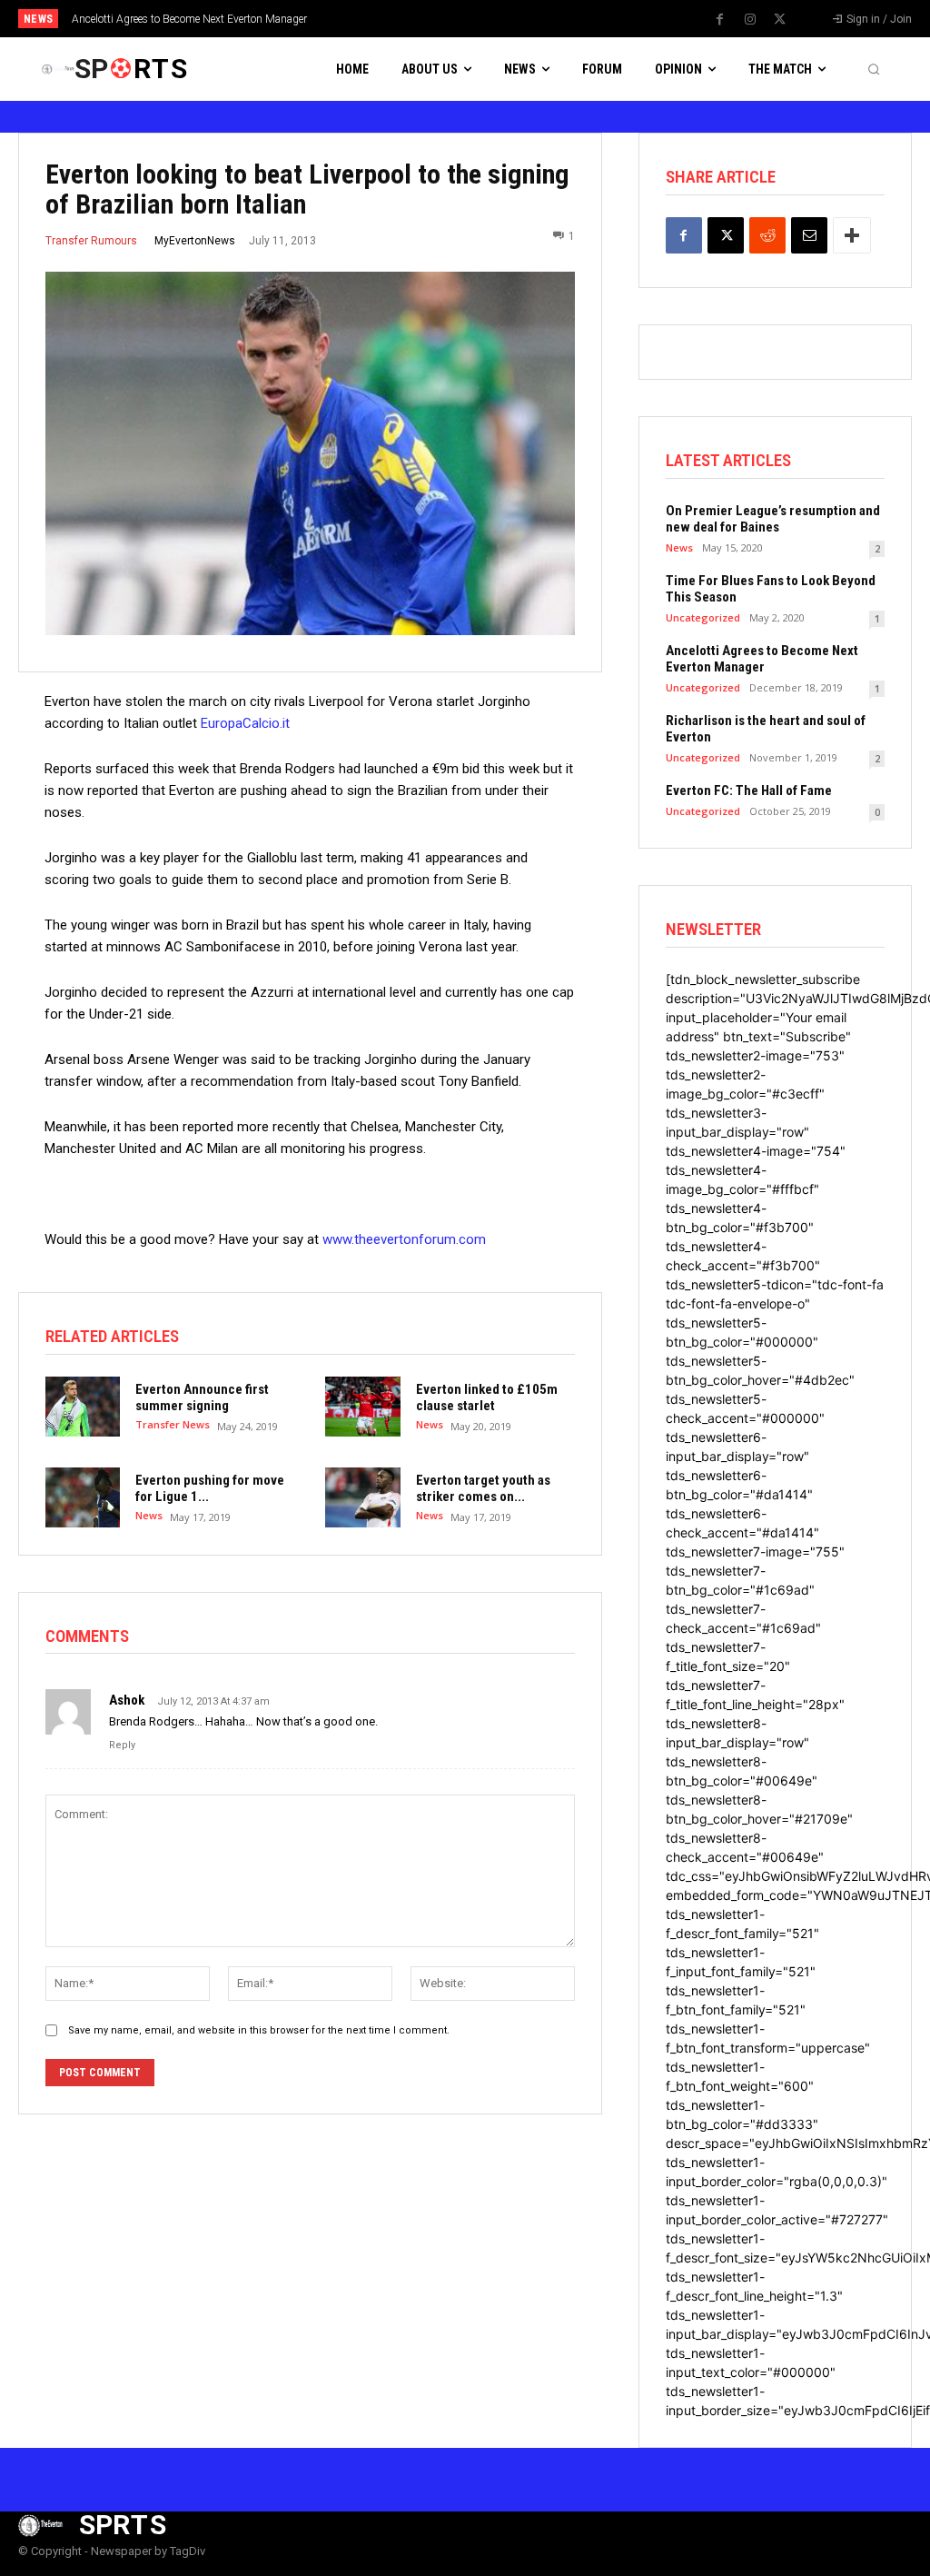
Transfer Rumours (91, 241)
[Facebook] (720, 20)
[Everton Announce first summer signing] (83, 1407)
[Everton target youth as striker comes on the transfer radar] (362, 1497)
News (430, 1424)
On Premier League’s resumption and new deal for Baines (773, 519)
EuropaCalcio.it (245, 723)
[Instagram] (750, 20)
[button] (874, 69)
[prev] (484, 19)
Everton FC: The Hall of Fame (749, 791)
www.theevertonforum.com (404, 1239)
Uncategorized (703, 617)
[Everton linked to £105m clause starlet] (362, 1407)
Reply (122, 1745)
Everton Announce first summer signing (202, 1397)
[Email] (809, 235)
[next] (513, 19)
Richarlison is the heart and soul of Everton (186, 19)
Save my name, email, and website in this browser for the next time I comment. (259, 2030)
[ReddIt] (767, 235)
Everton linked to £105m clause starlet (487, 1397)
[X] (780, 20)
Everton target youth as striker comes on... (483, 1488)
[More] (852, 235)
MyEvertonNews (195, 241)
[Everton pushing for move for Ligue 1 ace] (83, 1497)
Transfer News (173, 1424)
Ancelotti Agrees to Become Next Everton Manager (762, 659)
